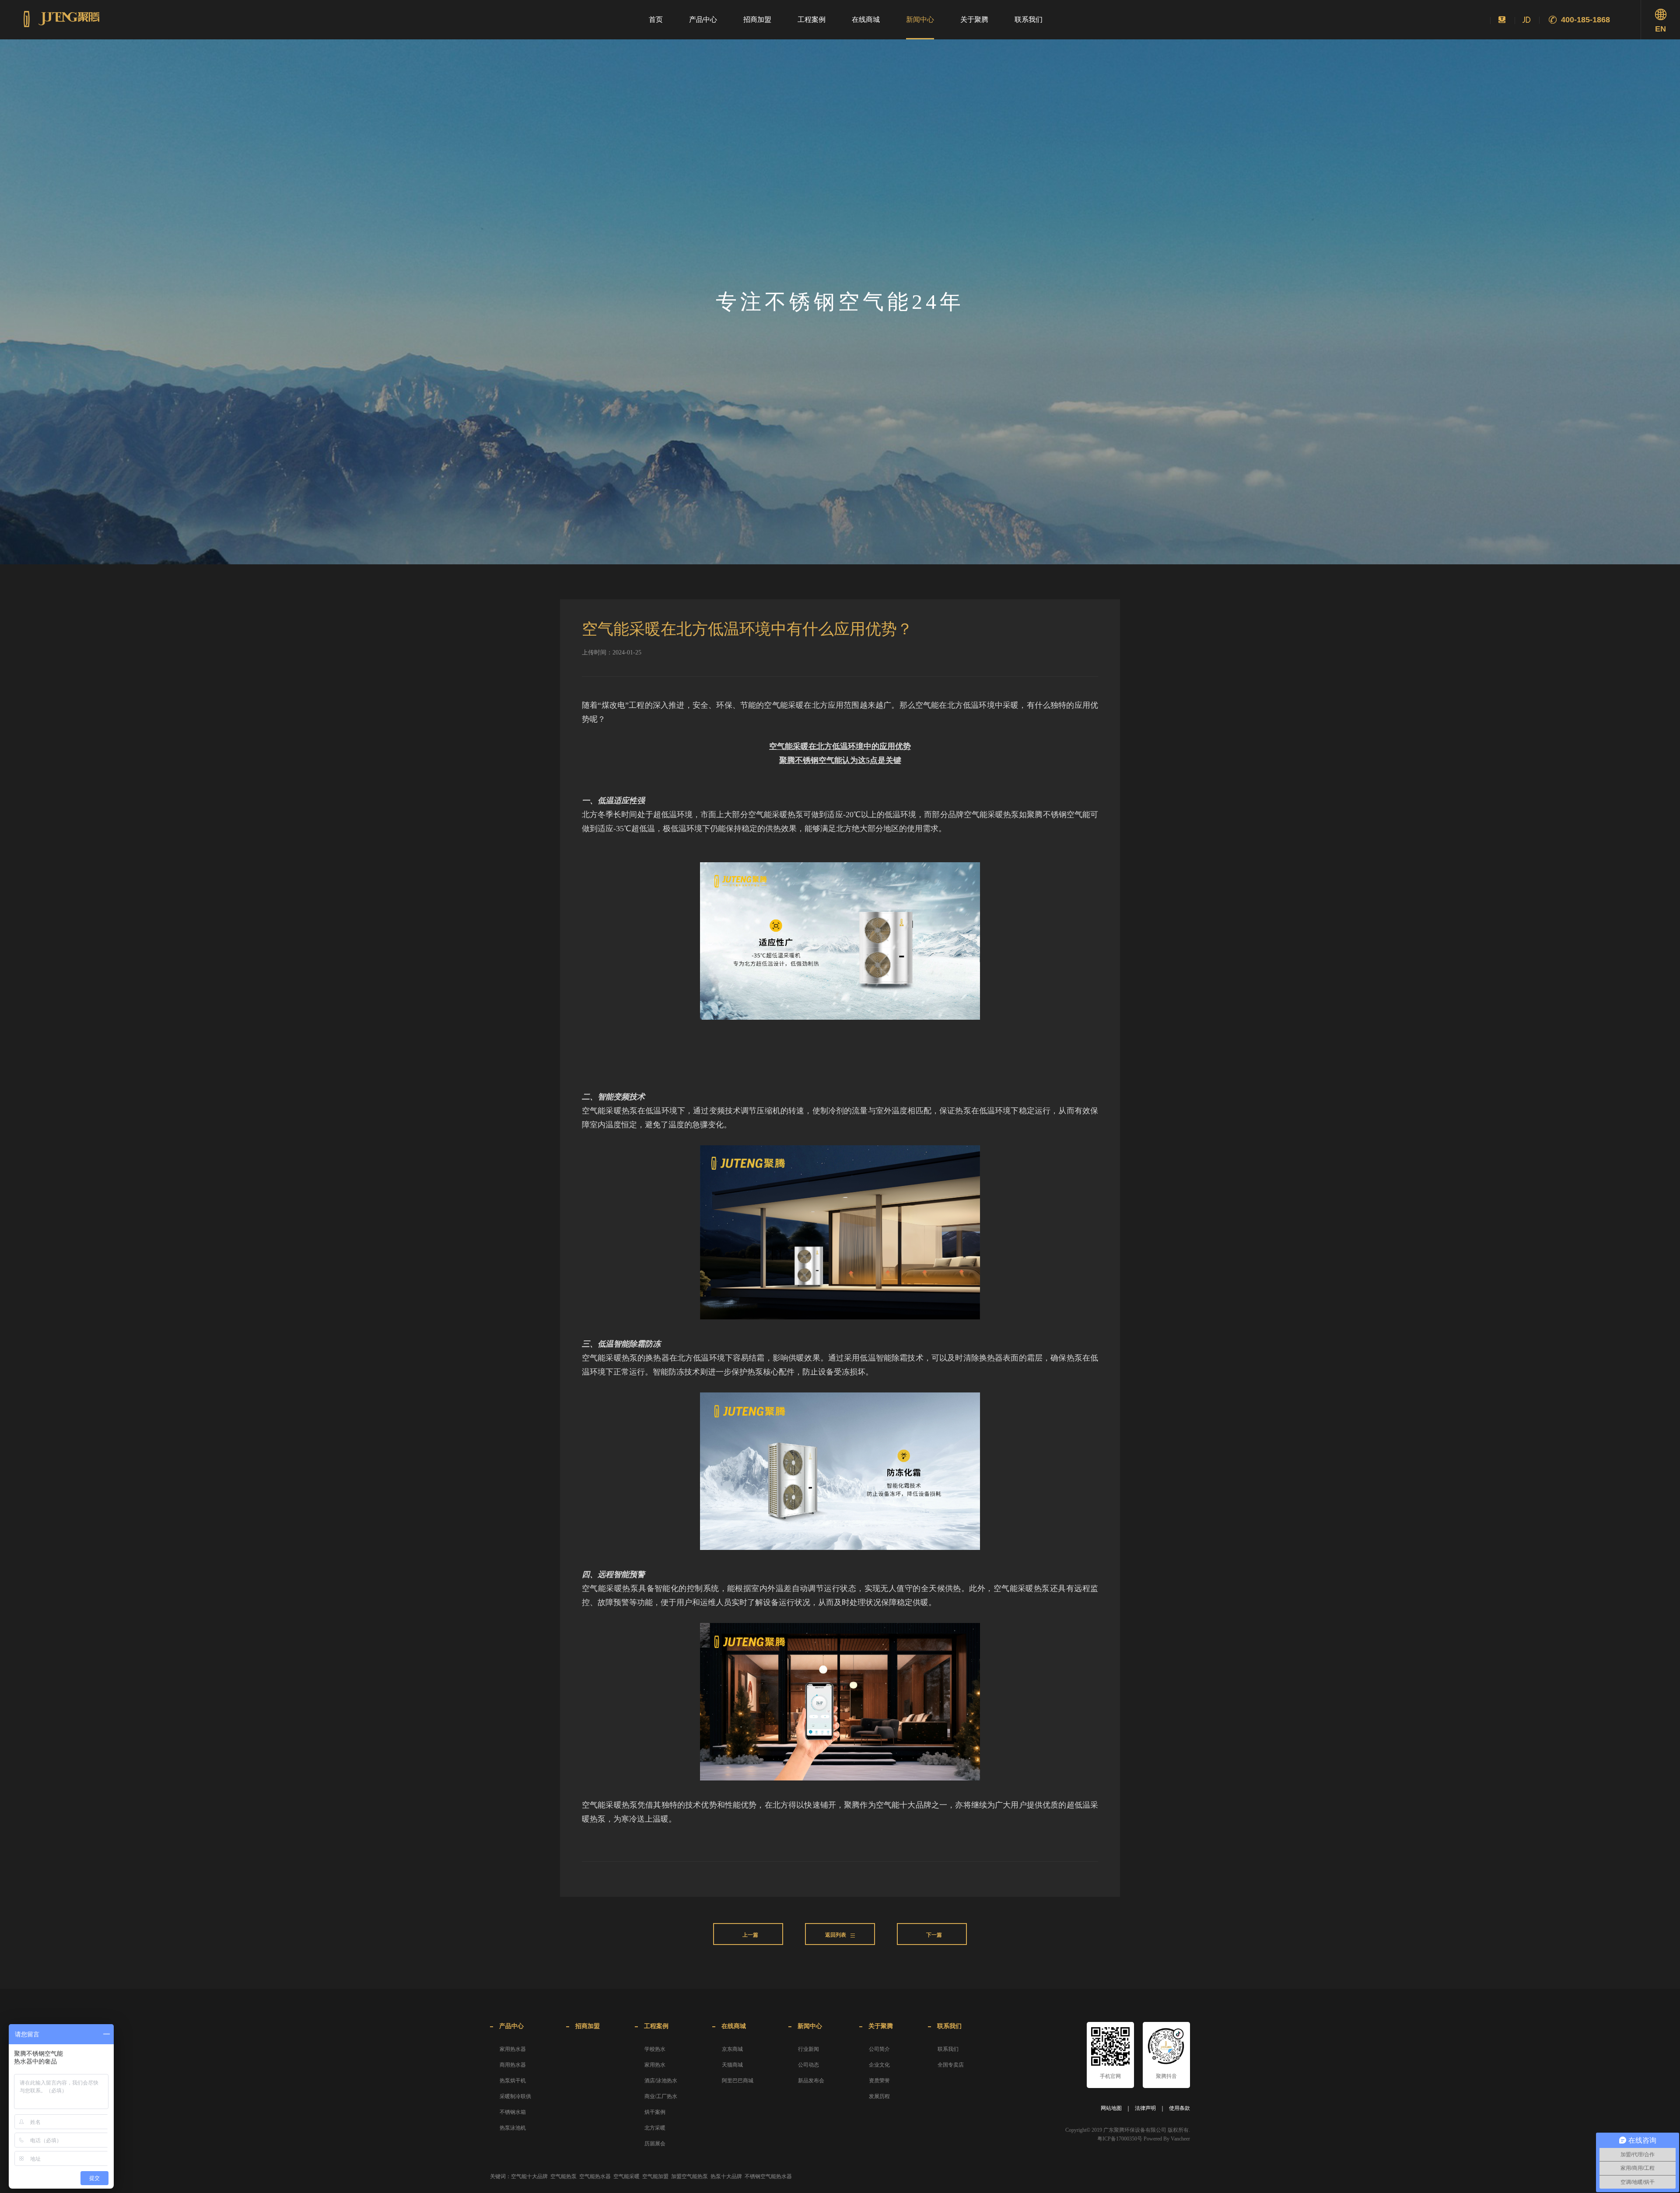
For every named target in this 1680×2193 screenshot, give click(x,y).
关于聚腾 (974, 19)
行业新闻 (808, 2049)
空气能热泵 (563, 2176)
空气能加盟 (655, 2176)
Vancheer (1180, 2139)
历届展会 (655, 2144)
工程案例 (812, 19)
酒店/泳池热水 (661, 2081)
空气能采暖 (626, 2176)
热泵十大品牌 (726, 2176)
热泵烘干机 (513, 2081)
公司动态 (808, 2065)
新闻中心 (920, 19)
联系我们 (1029, 19)
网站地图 (1111, 2108)
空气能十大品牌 (529, 2176)
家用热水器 (513, 2049)
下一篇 (934, 1935)
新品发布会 (811, 2081)
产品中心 (703, 19)
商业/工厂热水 (661, 2096)
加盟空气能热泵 (689, 2176)
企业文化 (879, 2065)
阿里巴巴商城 (738, 2081)
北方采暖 (655, 2128)
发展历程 (879, 2096)
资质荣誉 (879, 2081)
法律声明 (1145, 2108)
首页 (656, 19)
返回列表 (836, 1935)
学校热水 (655, 2049)
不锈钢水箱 (513, 2112)
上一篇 (750, 1935)
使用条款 (1179, 2108)
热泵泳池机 (513, 2128)
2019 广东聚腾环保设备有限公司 (1129, 2130)
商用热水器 (513, 2065)
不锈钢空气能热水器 (768, 2176)
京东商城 (732, 2049)
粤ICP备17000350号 (1120, 2139)
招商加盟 (757, 19)
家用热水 (655, 2065)
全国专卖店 (951, 2065)
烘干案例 (655, 2112)
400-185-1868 (1585, 20)
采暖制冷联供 (515, 2096)
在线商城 (866, 19)
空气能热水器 (595, 2176)
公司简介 (879, 2049)
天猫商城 (732, 2065)
